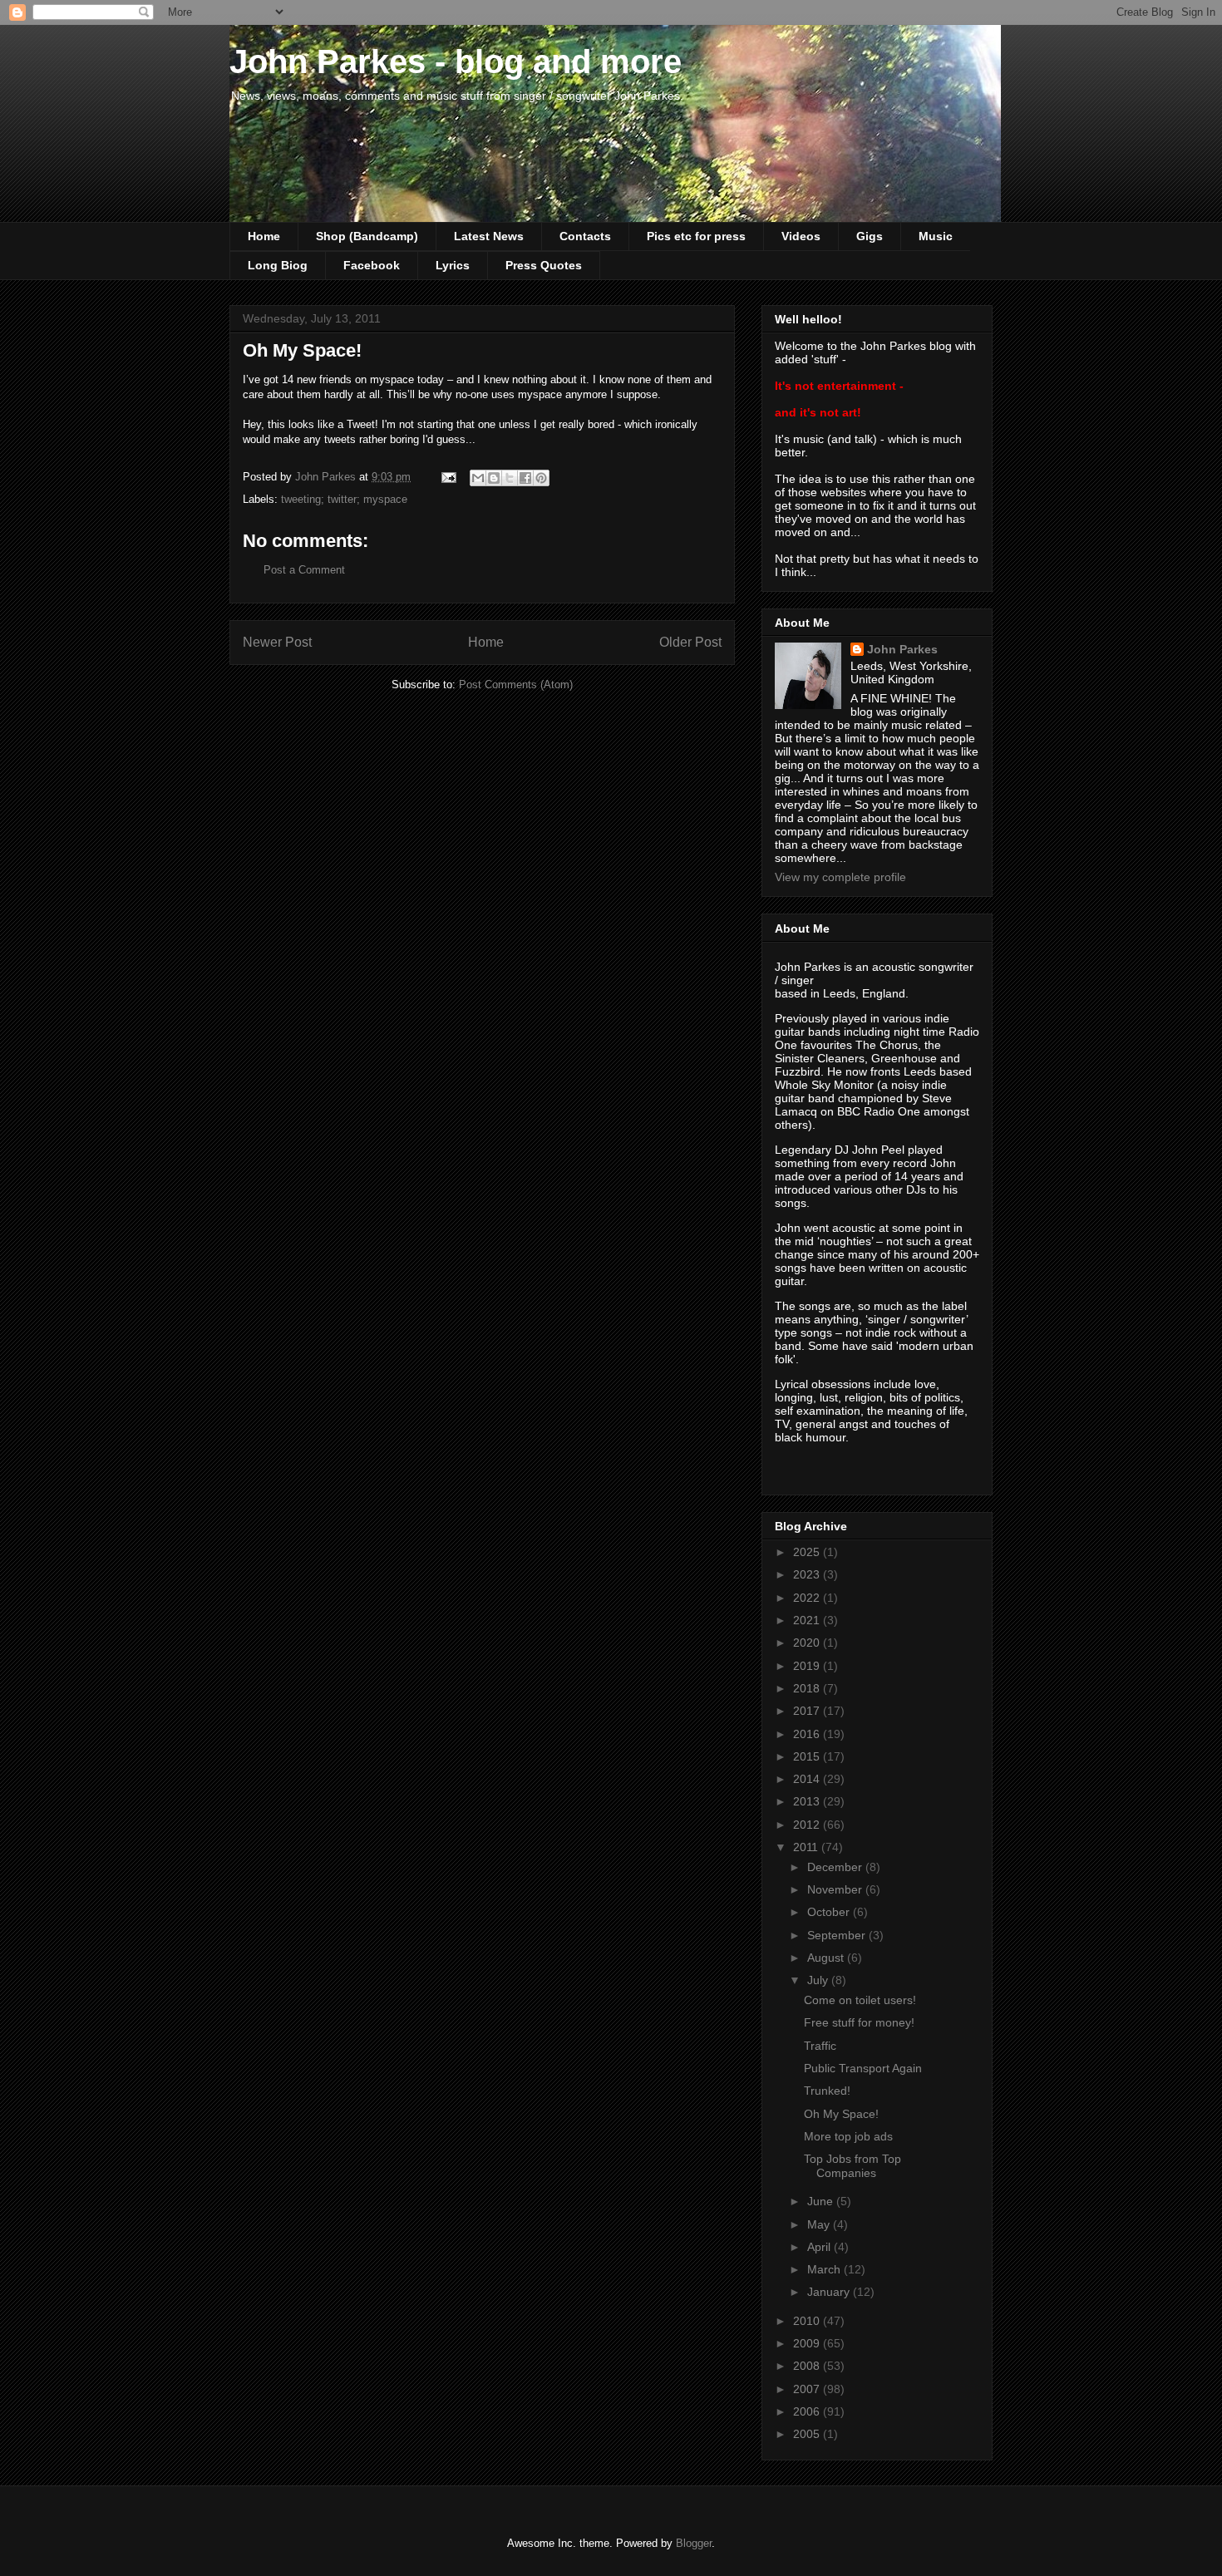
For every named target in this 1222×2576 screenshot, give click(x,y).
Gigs (870, 236)
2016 (808, 1734)
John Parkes (902, 649)
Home (264, 236)
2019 (808, 1666)
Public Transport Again (863, 2068)
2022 (808, 1598)
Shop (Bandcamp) (367, 236)
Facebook (372, 265)
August (827, 1958)
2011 (807, 1847)
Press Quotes (544, 265)
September (838, 1935)
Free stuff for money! (859, 2022)
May (820, 2224)
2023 (808, 1574)
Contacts (585, 236)
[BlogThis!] (494, 478)
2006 (808, 2411)
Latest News (489, 236)
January (830, 2292)
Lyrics (453, 265)
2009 (808, 2343)
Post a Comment (304, 570)
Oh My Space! (841, 2114)
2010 (808, 2321)
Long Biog (278, 265)
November (836, 1889)
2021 (808, 1620)
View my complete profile (840, 877)
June (822, 2201)
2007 (808, 2389)
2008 (808, 2366)
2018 (808, 1688)
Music (936, 236)
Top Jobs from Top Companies (852, 2166)
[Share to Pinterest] (541, 478)
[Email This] (478, 478)
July (819, 1980)
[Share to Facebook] (525, 478)
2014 (808, 1779)
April (820, 2247)
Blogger (694, 2543)
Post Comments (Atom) (516, 685)
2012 (808, 1825)
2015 (808, 1756)
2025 (808, 1552)
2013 (808, 1801)
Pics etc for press (696, 236)
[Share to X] (510, 478)
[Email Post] (448, 477)
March (825, 2269)
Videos (801, 236)
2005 (808, 2434)
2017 (808, 1711)
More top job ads (848, 2136)
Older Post (690, 642)
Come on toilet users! (860, 2000)
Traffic (820, 2046)
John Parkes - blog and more (456, 62)
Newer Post (277, 642)
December (836, 1867)
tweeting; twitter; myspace (344, 499)
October (830, 1912)
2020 (808, 1643)
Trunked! (827, 2091)
